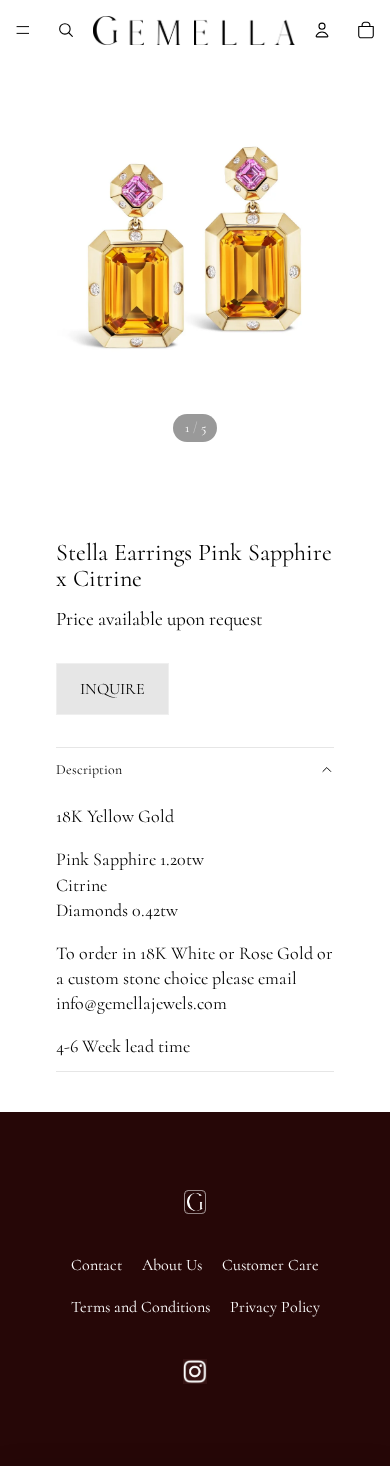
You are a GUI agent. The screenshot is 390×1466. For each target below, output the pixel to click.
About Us (172, 1265)
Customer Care (270, 1265)
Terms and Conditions (140, 1307)
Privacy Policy (275, 1307)
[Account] (322, 30)
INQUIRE (112, 689)
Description (89, 769)
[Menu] (23, 30)
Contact (96, 1265)
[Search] (66, 30)
